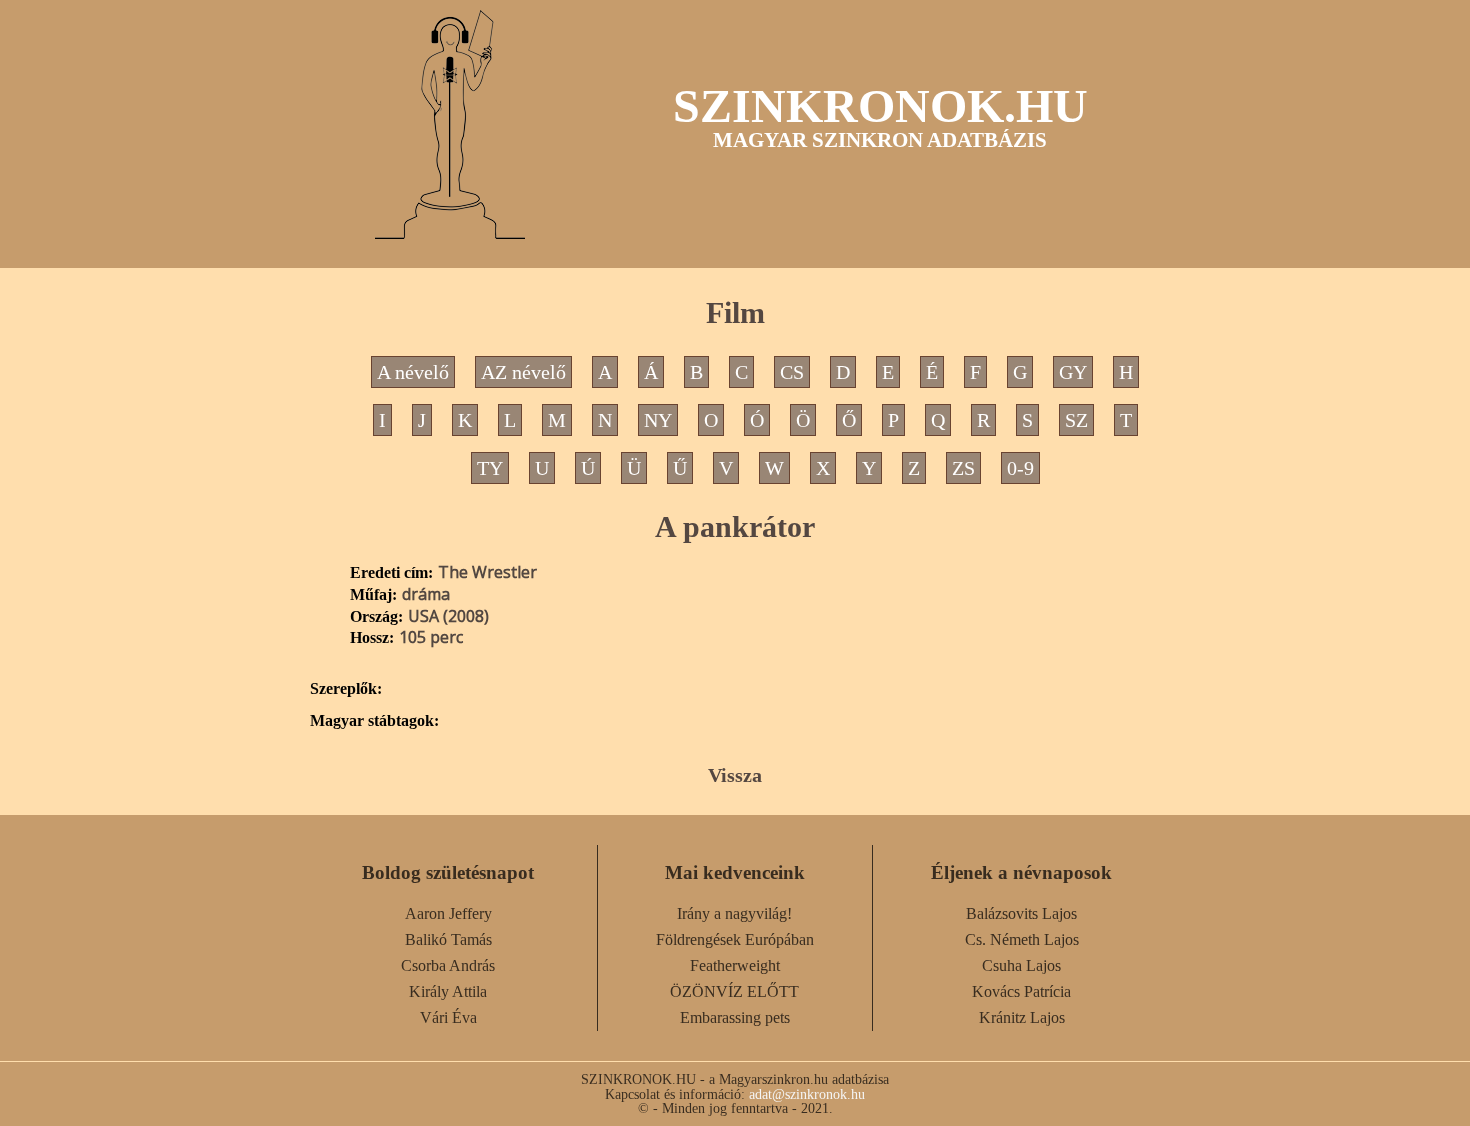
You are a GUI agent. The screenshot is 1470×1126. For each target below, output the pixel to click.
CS (792, 372)
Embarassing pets (735, 1017)
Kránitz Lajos (1022, 1017)
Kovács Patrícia (1021, 991)
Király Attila (448, 991)
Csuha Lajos (1021, 965)
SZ (1076, 420)
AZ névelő (523, 372)
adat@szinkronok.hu (807, 1094)
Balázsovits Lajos (1021, 913)
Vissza (735, 775)
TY (490, 468)
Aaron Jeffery (448, 913)
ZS (963, 468)
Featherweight (735, 965)
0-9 (1020, 468)
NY (658, 420)
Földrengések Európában (735, 939)
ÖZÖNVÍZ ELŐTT (734, 991)
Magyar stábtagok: (374, 721)
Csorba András (448, 965)
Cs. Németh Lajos (1022, 939)
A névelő (413, 372)
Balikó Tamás (448, 939)
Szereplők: (346, 689)
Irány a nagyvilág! (734, 913)
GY (1073, 372)
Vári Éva (448, 1017)
